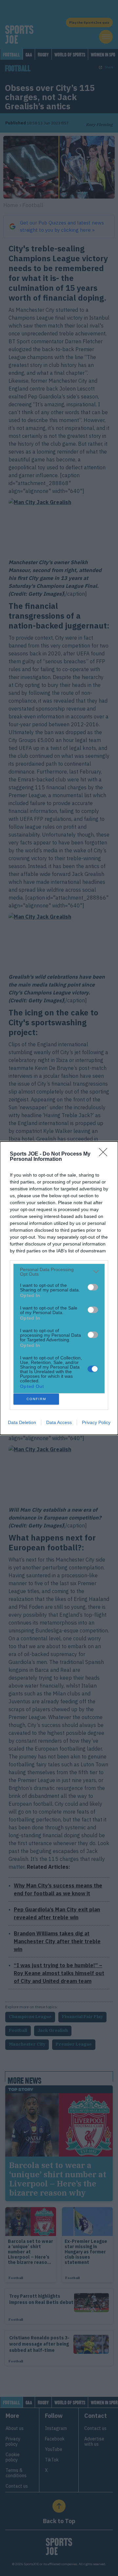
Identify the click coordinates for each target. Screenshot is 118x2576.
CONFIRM (36, 1399)
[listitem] (59, 1272)
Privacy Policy (96, 1422)
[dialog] (59, 1288)
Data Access (59, 1422)
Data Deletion (22, 1422)
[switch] (93, 1287)
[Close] (105, 1154)
